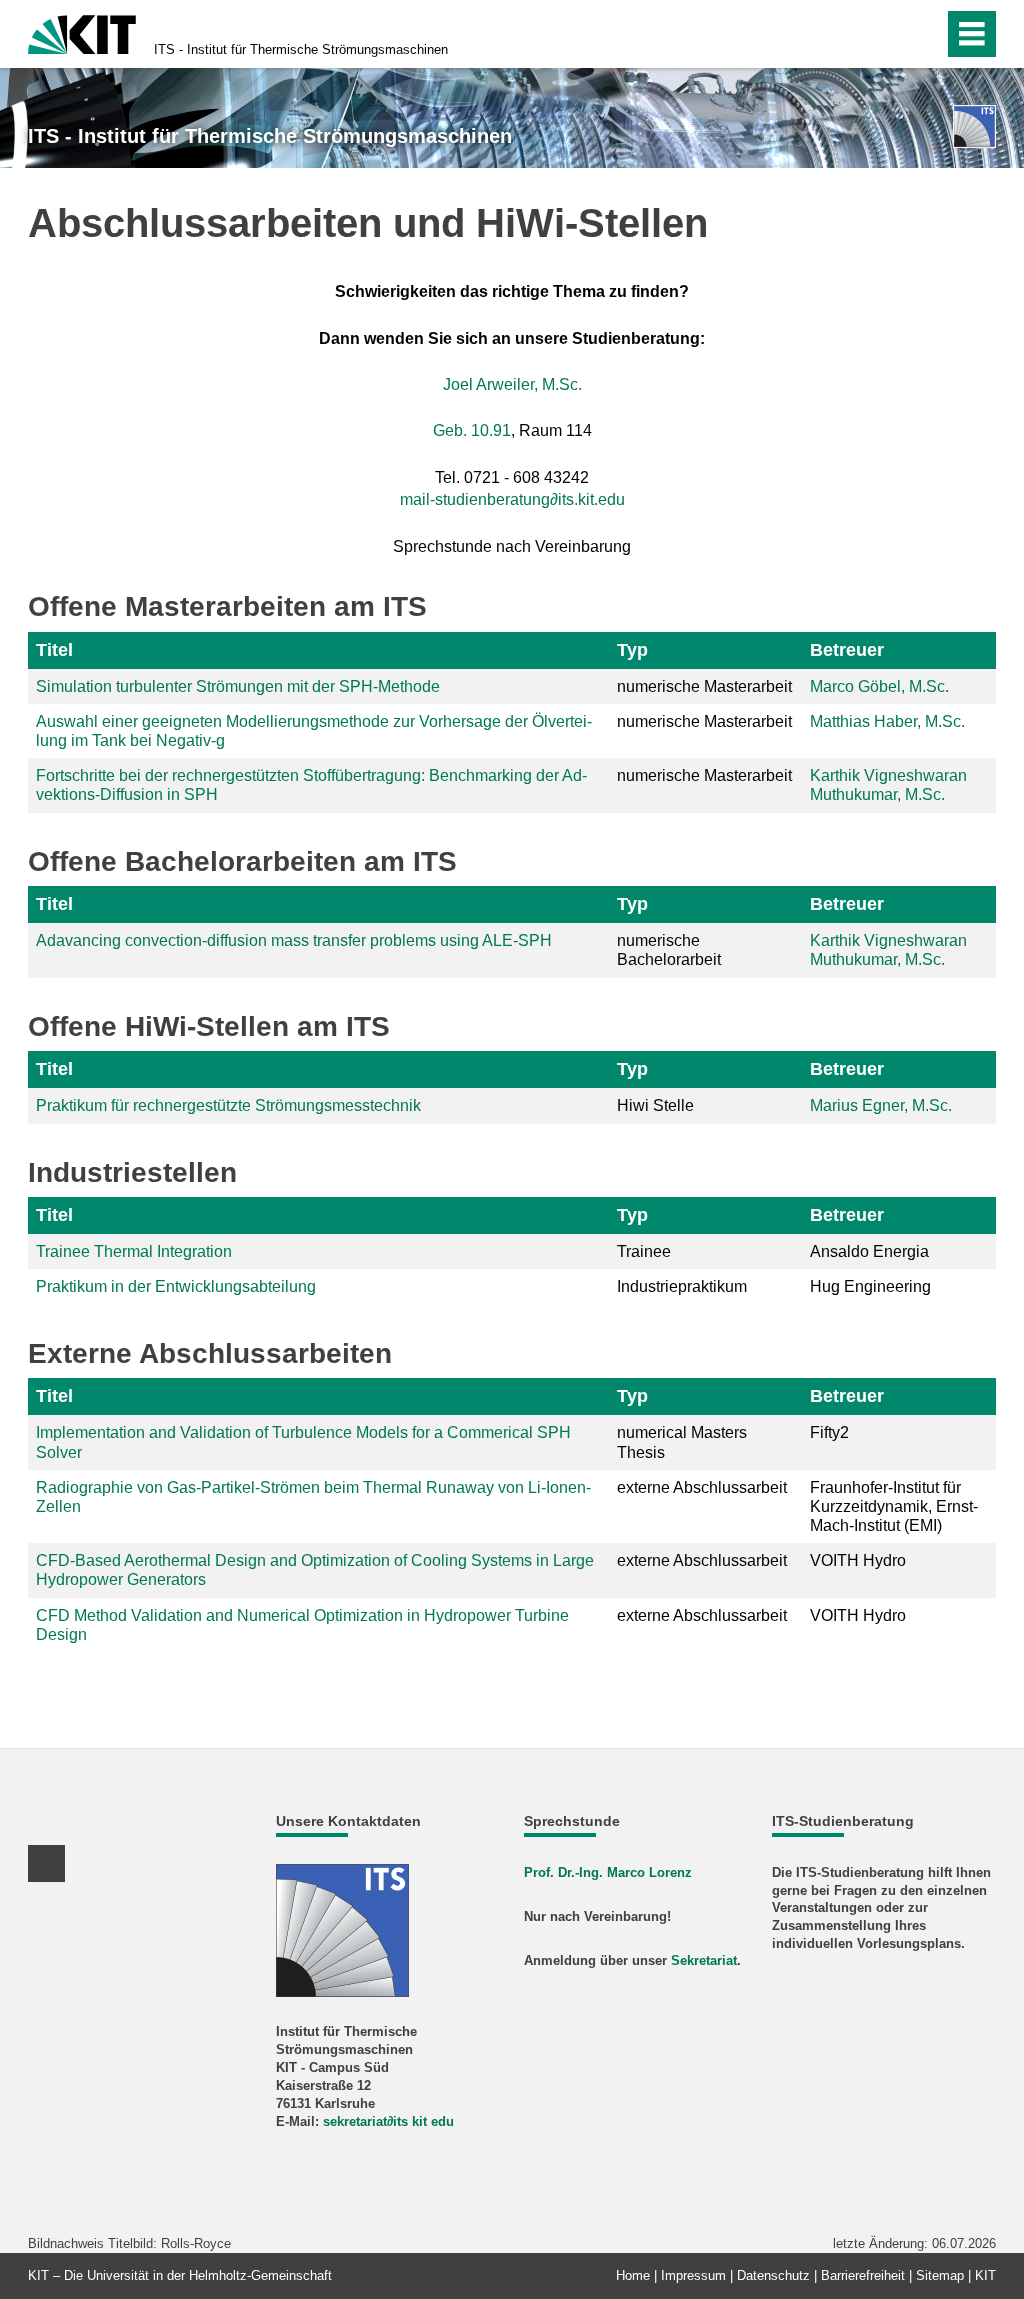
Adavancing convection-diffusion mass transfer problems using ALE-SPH (294, 940)
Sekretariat (704, 1960)
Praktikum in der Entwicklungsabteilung (176, 1286)
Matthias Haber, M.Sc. (887, 721)
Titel (54, 650)
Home (633, 2275)
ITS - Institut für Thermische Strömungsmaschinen (301, 49)
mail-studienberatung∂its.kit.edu (512, 499)
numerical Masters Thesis (682, 1442)
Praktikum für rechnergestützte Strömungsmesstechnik (228, 1105)
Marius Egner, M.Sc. (881, 1105)
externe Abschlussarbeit (702, 1487)
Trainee (644, 1251)
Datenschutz (773, 2275)
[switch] (885, 34)
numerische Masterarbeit (704, 686)
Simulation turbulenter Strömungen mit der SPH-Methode (238, 686)
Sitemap (940, 2275)
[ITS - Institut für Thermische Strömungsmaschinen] (974, 126)
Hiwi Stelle (655, 1105)
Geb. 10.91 (472, 430)
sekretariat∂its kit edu (388, 2121)
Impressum (693, 2275)
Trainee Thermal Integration (134, 1251)
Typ (632, 650)
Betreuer (847, 650)
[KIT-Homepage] (82, 32)
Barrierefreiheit (863, 2275)
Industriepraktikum (682, 1286)
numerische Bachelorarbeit (669, 950)
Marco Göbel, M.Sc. (879, 686)
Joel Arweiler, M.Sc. (512, 384)
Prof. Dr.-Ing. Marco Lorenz (608, 1872)
